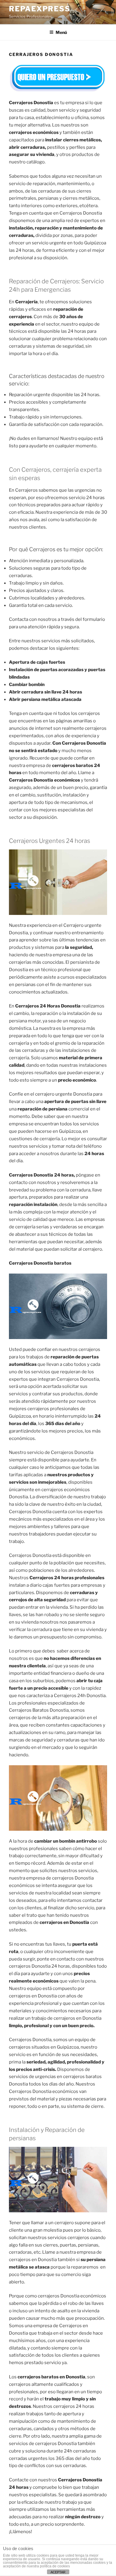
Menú (61, 32)
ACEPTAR (58, 2572)
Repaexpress (40, 9)
